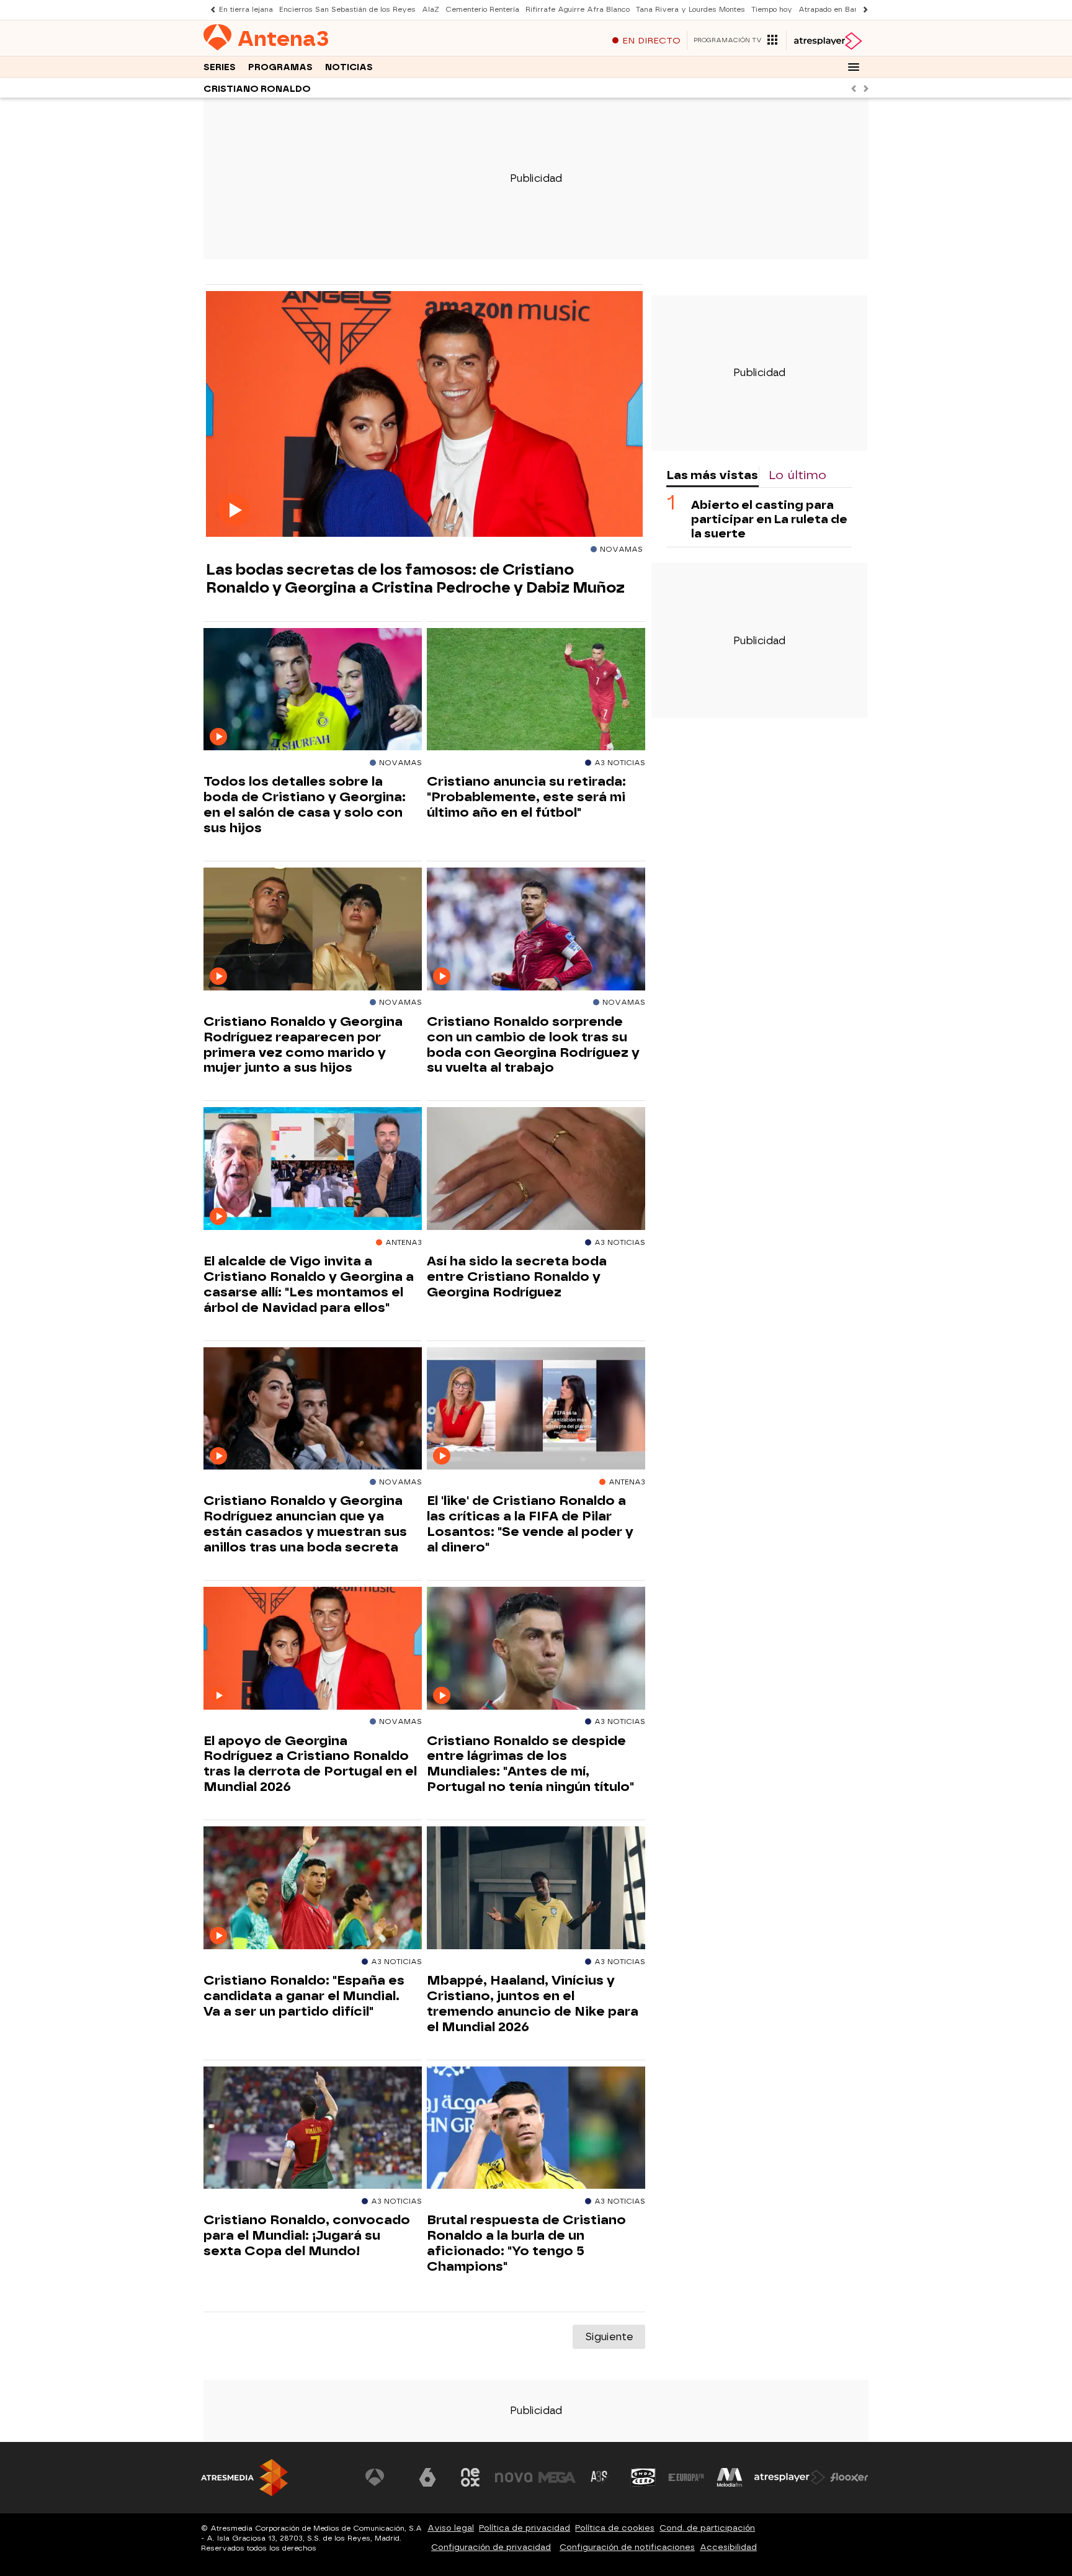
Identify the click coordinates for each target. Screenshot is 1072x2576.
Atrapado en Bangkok (837, 10)
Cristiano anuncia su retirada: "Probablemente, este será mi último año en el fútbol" (526, 797)
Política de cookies (615, 2528)
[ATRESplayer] (827, 41)
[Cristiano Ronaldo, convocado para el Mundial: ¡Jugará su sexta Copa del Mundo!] (313, 2128)
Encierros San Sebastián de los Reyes (347, 10)
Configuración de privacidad (491, 2547)
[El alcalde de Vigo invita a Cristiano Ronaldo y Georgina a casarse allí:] (313, 1169)
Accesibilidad (728, 2547)
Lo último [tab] (797, 475)
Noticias (349, 67)
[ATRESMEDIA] (244, 2478)
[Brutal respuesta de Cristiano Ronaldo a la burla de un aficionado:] (536, 2128)
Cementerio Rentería (482, 10)
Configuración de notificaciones (627, 2547)
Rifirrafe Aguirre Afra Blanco (578, 10)
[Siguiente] (862, 10)
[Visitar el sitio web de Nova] (514, 2477)
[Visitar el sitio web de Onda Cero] (643, 2477)
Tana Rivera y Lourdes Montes (690, 10)
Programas (280, 67)
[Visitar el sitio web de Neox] (470, 2477)
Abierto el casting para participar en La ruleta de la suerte (769, 519)
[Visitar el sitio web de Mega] (557, 2477)
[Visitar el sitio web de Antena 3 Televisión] (384, 2477)
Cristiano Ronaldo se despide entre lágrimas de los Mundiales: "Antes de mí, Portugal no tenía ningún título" (530, 1764)
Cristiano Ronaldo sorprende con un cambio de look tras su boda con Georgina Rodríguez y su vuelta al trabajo (533, 1045)
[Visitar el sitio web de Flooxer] (849, 2477)
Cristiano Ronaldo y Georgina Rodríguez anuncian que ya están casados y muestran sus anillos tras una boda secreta (305, 1524)
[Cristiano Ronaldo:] (313, 1888)
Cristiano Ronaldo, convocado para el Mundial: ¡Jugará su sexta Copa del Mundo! (307, 2235)
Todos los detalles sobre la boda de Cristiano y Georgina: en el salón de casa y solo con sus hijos (305, 805)
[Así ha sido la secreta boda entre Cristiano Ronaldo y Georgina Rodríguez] (536, 1169)
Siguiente (609, 2337)
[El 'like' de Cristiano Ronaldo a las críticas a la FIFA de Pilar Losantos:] (536, 1409)
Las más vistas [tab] (712, 475)
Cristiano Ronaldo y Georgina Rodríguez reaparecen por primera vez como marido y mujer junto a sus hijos (303, 1045)
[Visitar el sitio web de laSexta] (427, 2477)
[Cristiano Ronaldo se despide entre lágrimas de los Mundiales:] (536, 1649)
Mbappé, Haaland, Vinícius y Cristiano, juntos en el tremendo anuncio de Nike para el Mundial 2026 (533, 2004)
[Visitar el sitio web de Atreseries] (600, 2477)
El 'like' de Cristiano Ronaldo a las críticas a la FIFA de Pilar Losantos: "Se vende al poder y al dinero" (530, 1524)
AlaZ (431, 10)
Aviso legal (451, 2528)
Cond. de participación (707, 2528)
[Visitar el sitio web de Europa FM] (686, 2477)
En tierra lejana (246, 10)
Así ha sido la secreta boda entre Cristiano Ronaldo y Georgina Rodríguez (517, 1277)
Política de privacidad (525, 2528)
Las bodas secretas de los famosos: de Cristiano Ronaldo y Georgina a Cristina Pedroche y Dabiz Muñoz (415, 578)
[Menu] (854, 67)
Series (220, 67)
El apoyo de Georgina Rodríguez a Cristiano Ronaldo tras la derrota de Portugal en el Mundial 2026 (310, 1764)
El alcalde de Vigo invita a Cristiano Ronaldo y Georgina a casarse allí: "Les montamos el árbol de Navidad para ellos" (309, 1284)
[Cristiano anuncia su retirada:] (536, 690)
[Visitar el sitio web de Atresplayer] (790, 2477)
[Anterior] (210, 10)
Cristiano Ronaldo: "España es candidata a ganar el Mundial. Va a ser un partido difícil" (304, 1996)
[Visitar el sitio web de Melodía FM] (730, 2477)
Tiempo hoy (772, 10)
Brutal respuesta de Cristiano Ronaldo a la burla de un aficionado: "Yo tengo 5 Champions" (526, 2243)
